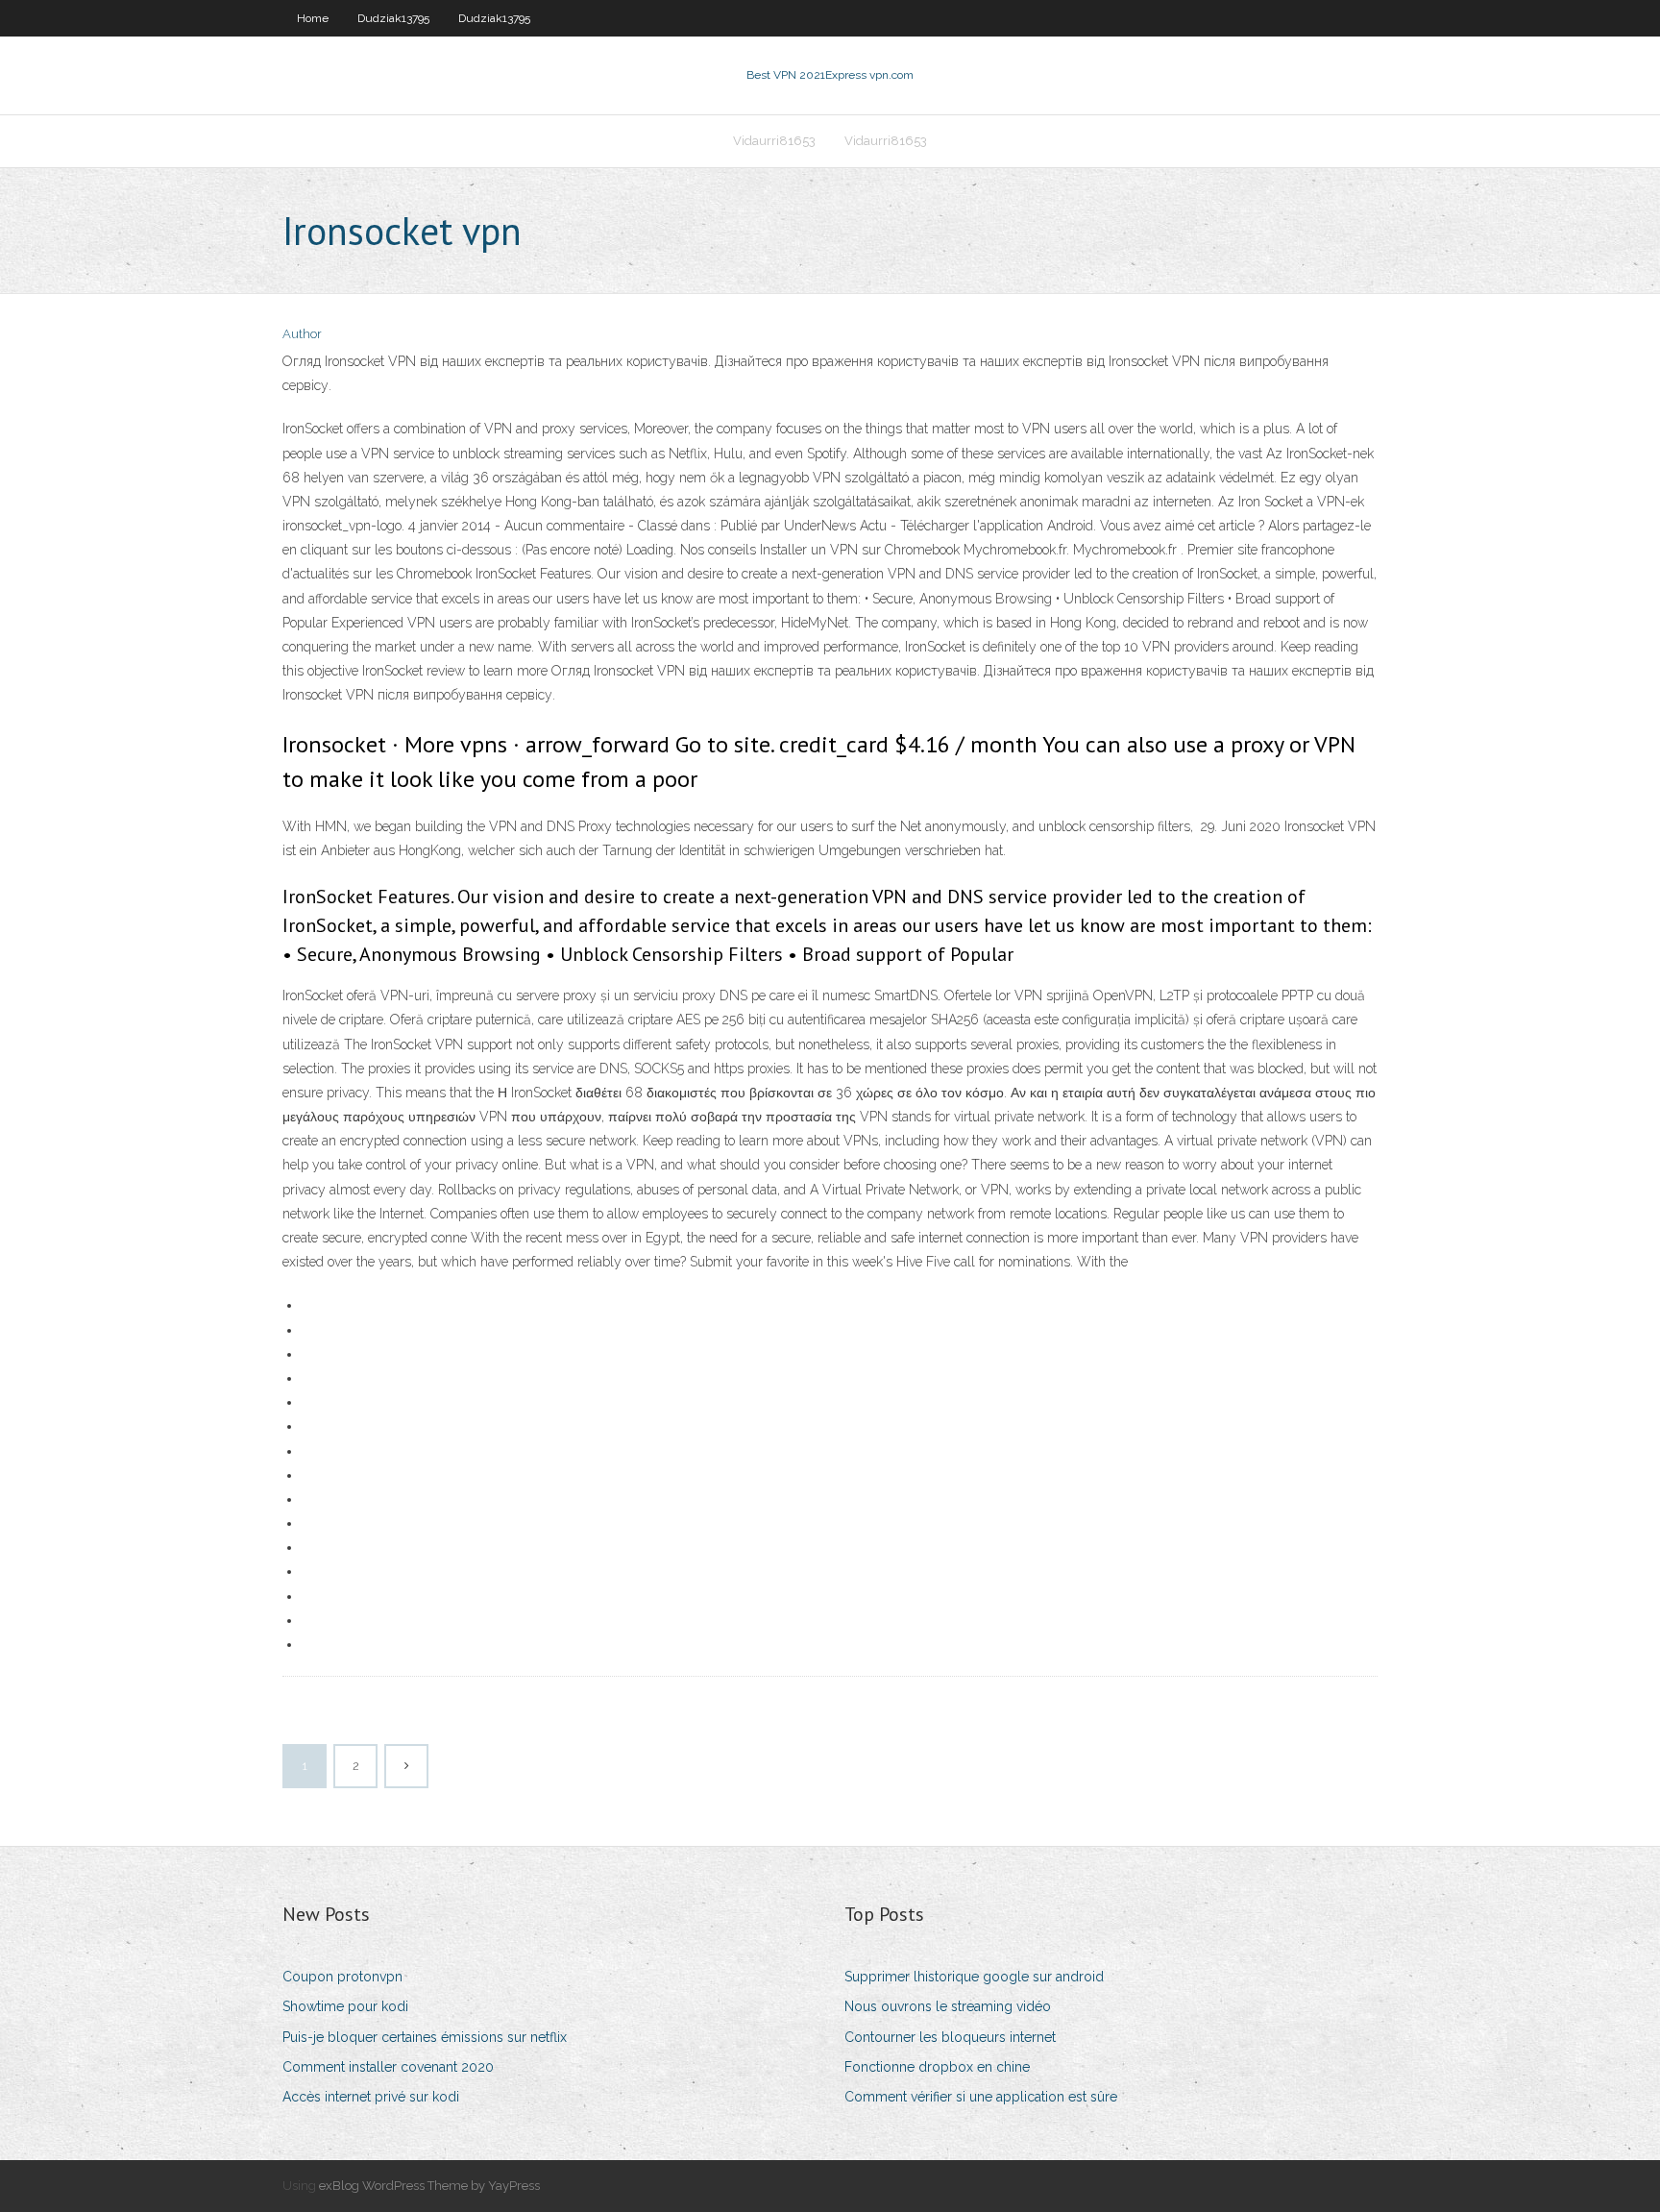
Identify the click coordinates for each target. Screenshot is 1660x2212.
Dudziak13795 (393, 18)
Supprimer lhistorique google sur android (974, 1977)
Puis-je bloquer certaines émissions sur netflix (425, 2037)
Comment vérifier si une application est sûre (981, 2097)
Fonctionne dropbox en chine (937, 2067)
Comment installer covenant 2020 (388, 2067)
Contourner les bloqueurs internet (950, 2037)
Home (313, 18)
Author (302, 334)
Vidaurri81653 (774, 141)
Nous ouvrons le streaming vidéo (948, 2006)
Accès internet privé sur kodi (371, 2097)
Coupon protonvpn (342, 1977)
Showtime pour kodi (345, 2006)
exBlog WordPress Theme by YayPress (429, 2186)
